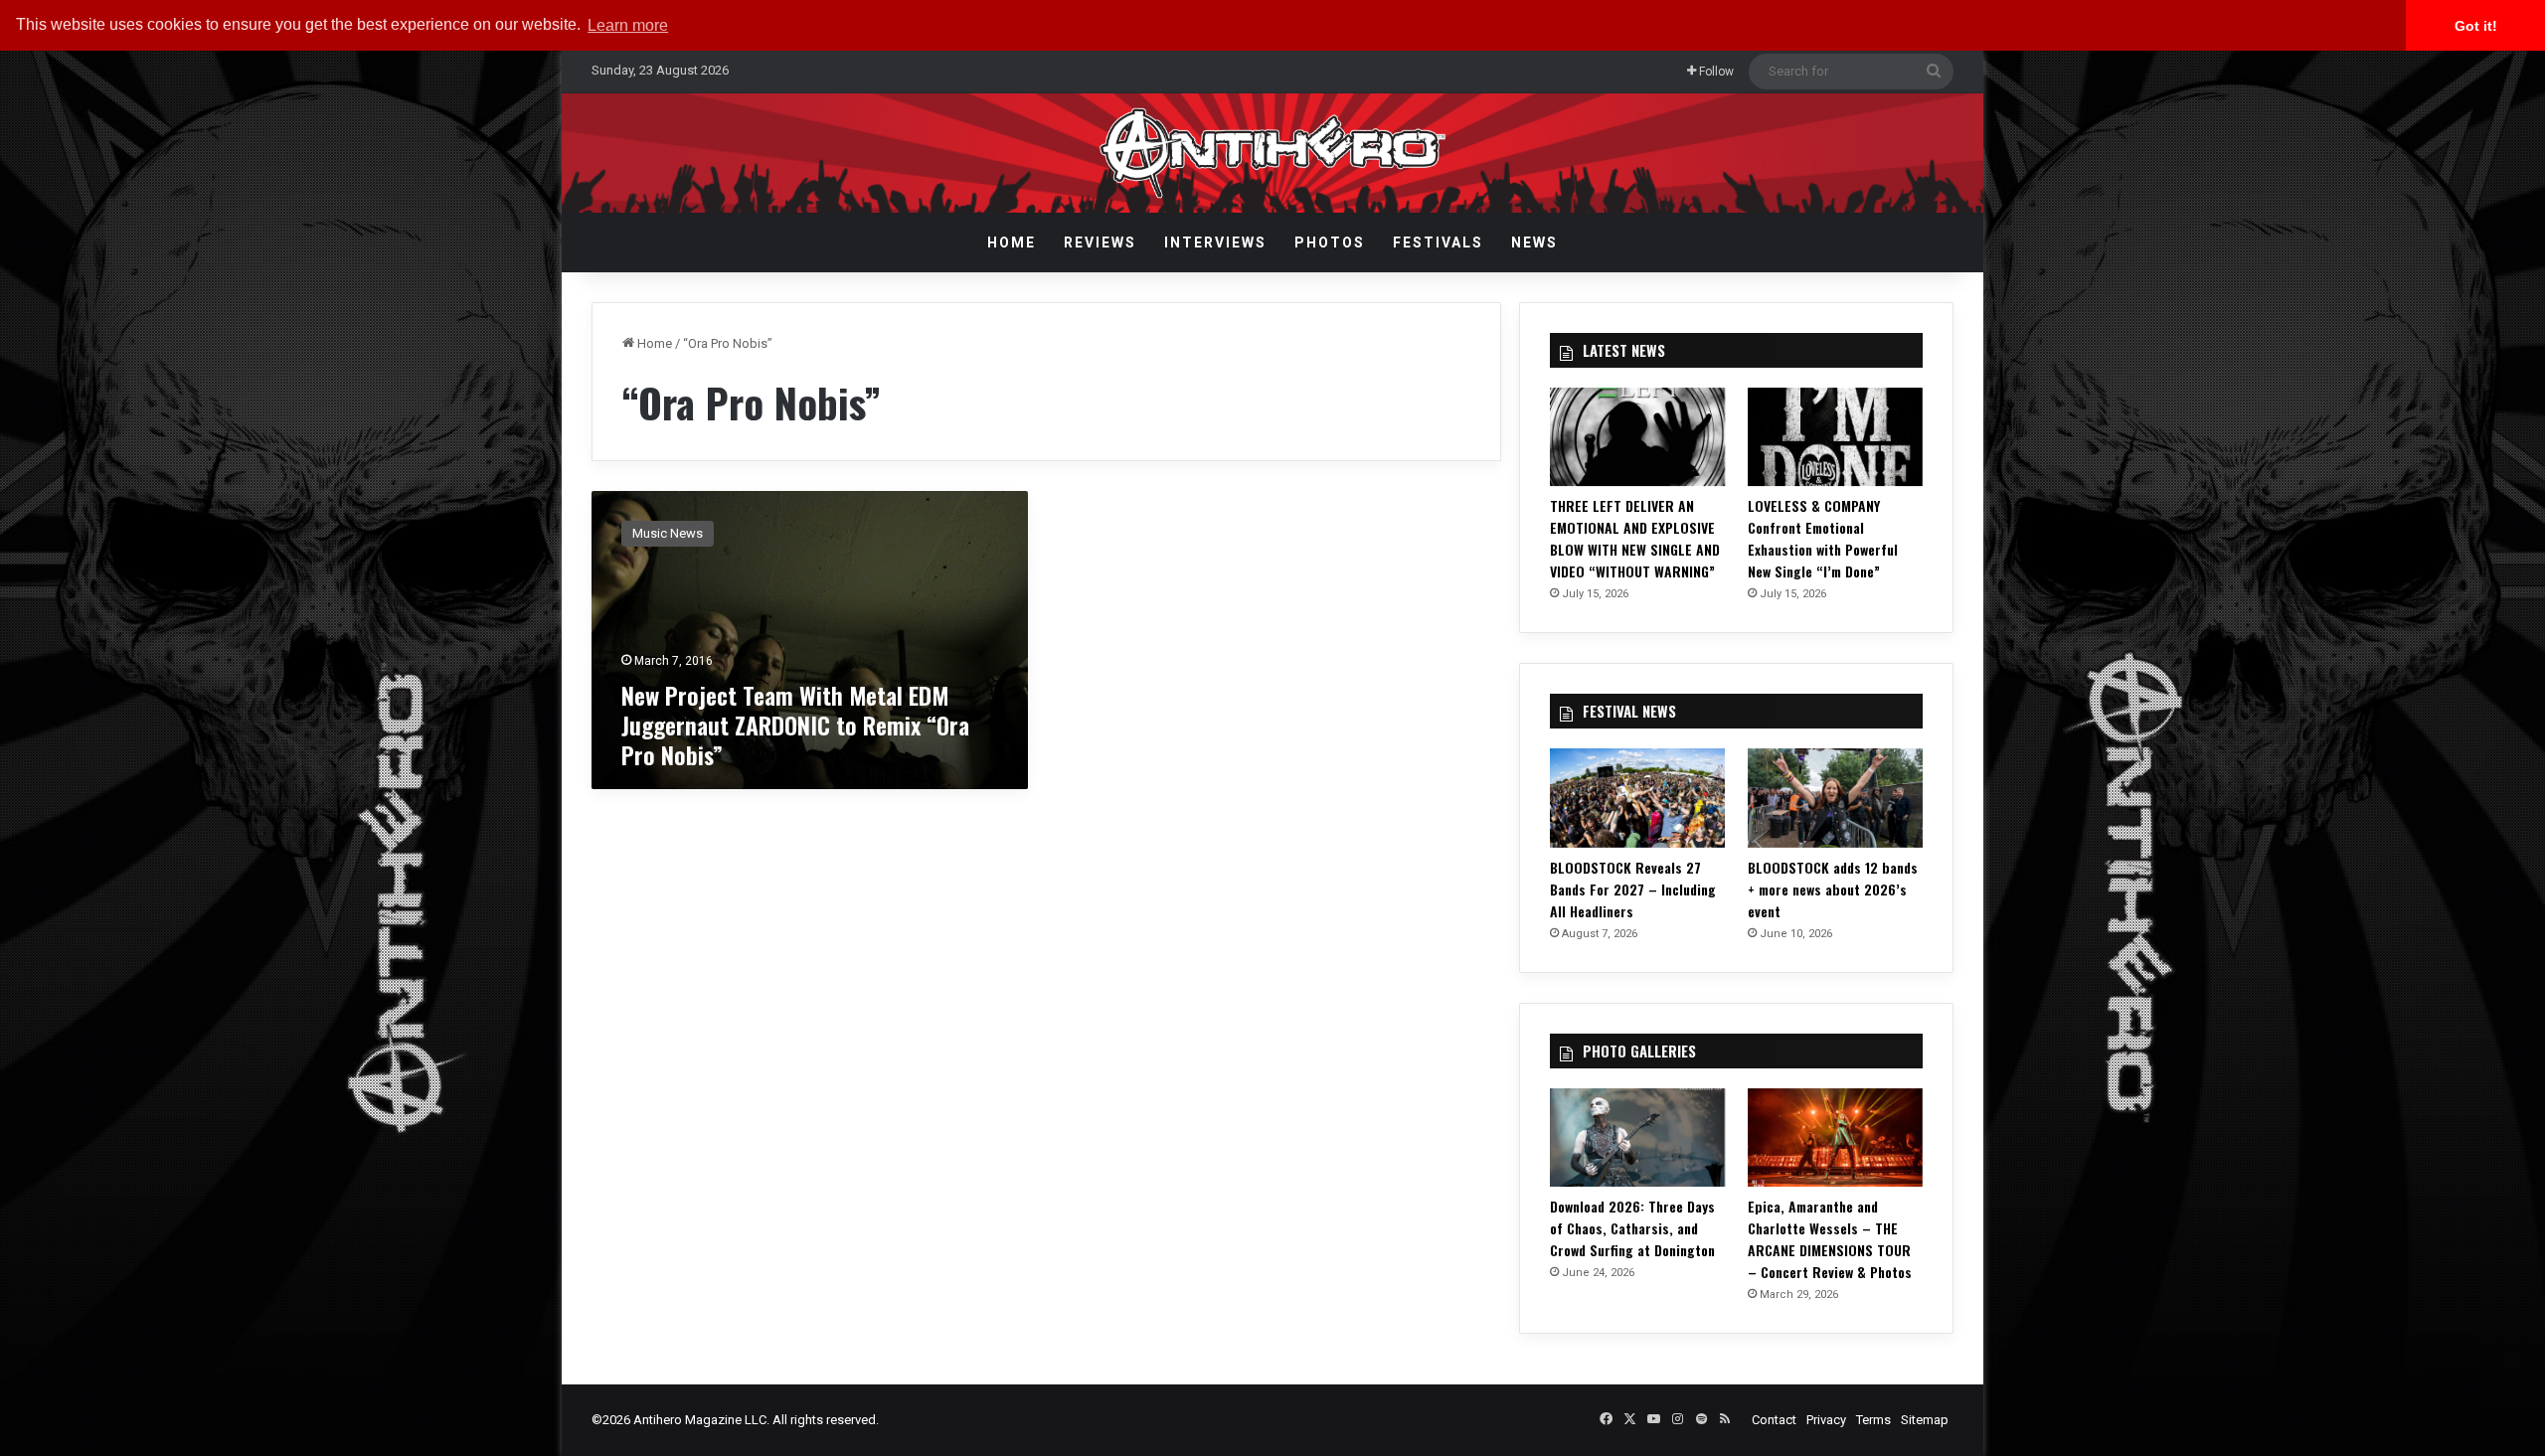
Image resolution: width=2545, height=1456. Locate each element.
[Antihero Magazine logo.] (1273, 153)
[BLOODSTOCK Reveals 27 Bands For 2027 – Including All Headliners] (1637, 798)
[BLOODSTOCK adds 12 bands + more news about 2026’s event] (1835, 798)
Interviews (1215, 243)
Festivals (1438, 243)
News (1534, 243)
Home (1012, 243)
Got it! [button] (2476, 26)
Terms (1873, 1420)
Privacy (1826, 1420)
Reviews (1100, 243)
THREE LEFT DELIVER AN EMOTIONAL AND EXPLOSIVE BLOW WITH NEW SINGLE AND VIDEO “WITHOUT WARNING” (1635, 538)
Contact (1774, 1420)
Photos (1330, 243)
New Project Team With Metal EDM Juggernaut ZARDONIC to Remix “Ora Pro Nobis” (795, 725)
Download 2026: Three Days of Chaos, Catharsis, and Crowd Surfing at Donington (1632, 1228)
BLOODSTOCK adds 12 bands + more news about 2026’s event (1833, 889)
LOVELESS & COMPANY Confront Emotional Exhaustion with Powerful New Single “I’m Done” (1823, 538)
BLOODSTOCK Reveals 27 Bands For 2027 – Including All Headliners (1633, 889)
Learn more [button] (628, 25)
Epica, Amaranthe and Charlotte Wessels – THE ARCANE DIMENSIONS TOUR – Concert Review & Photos (1830, 1239)
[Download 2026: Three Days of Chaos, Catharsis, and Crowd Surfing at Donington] (1637, 1137)
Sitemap (1925, 1420)
